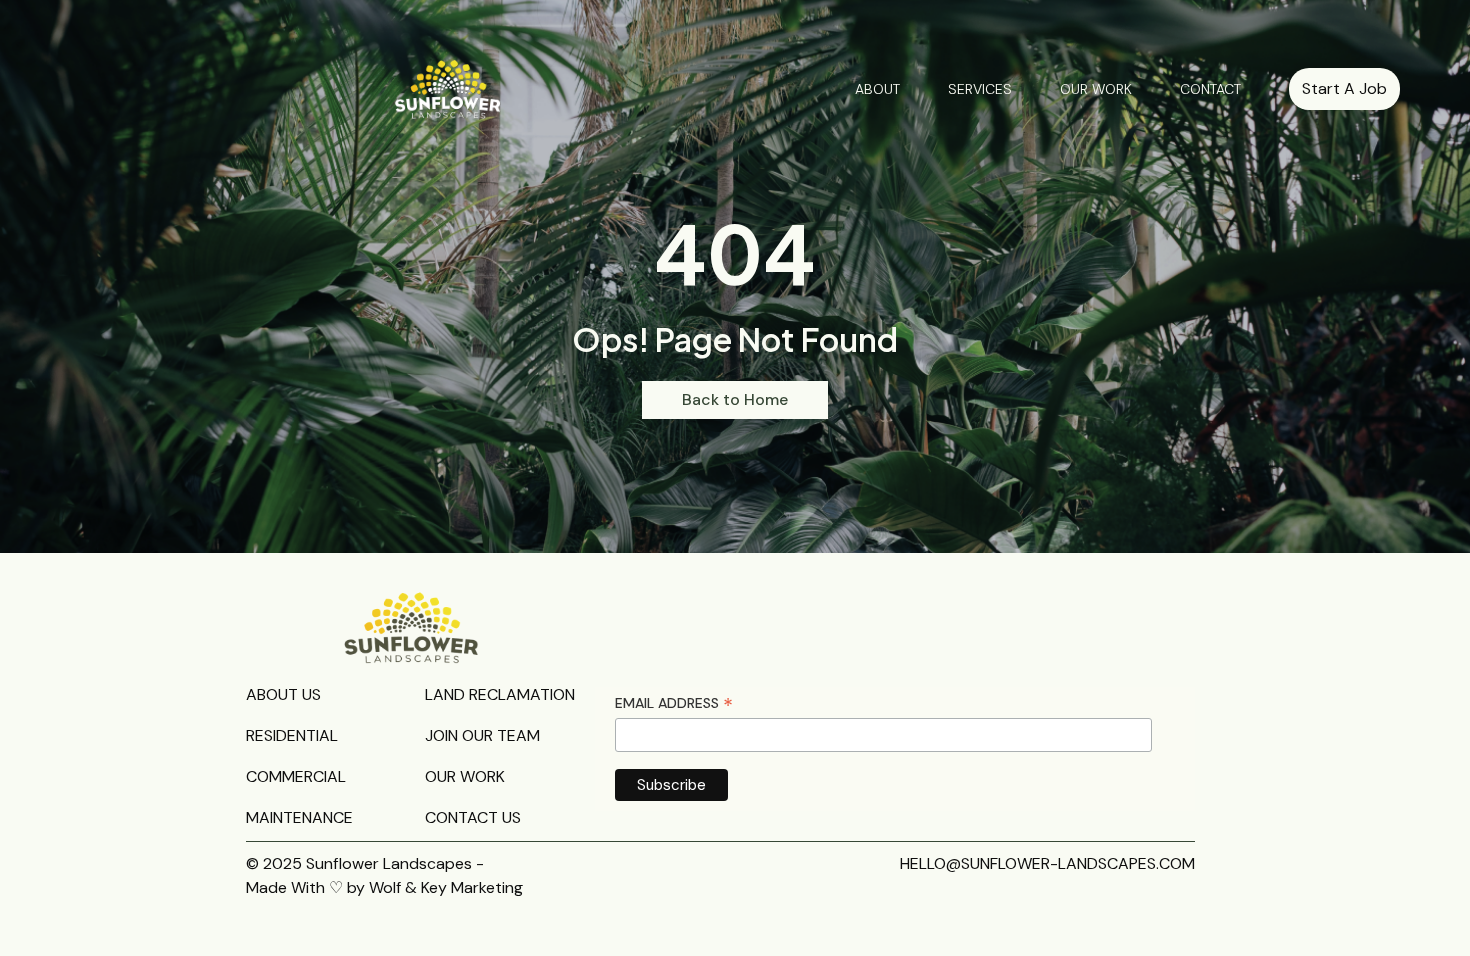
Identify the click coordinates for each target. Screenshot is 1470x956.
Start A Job (1344, 88)
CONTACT (1210, 89)
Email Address (674, 703)
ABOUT (877, 89)
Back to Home (735, 399)
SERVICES (980, 89)
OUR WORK (1096, 89)
